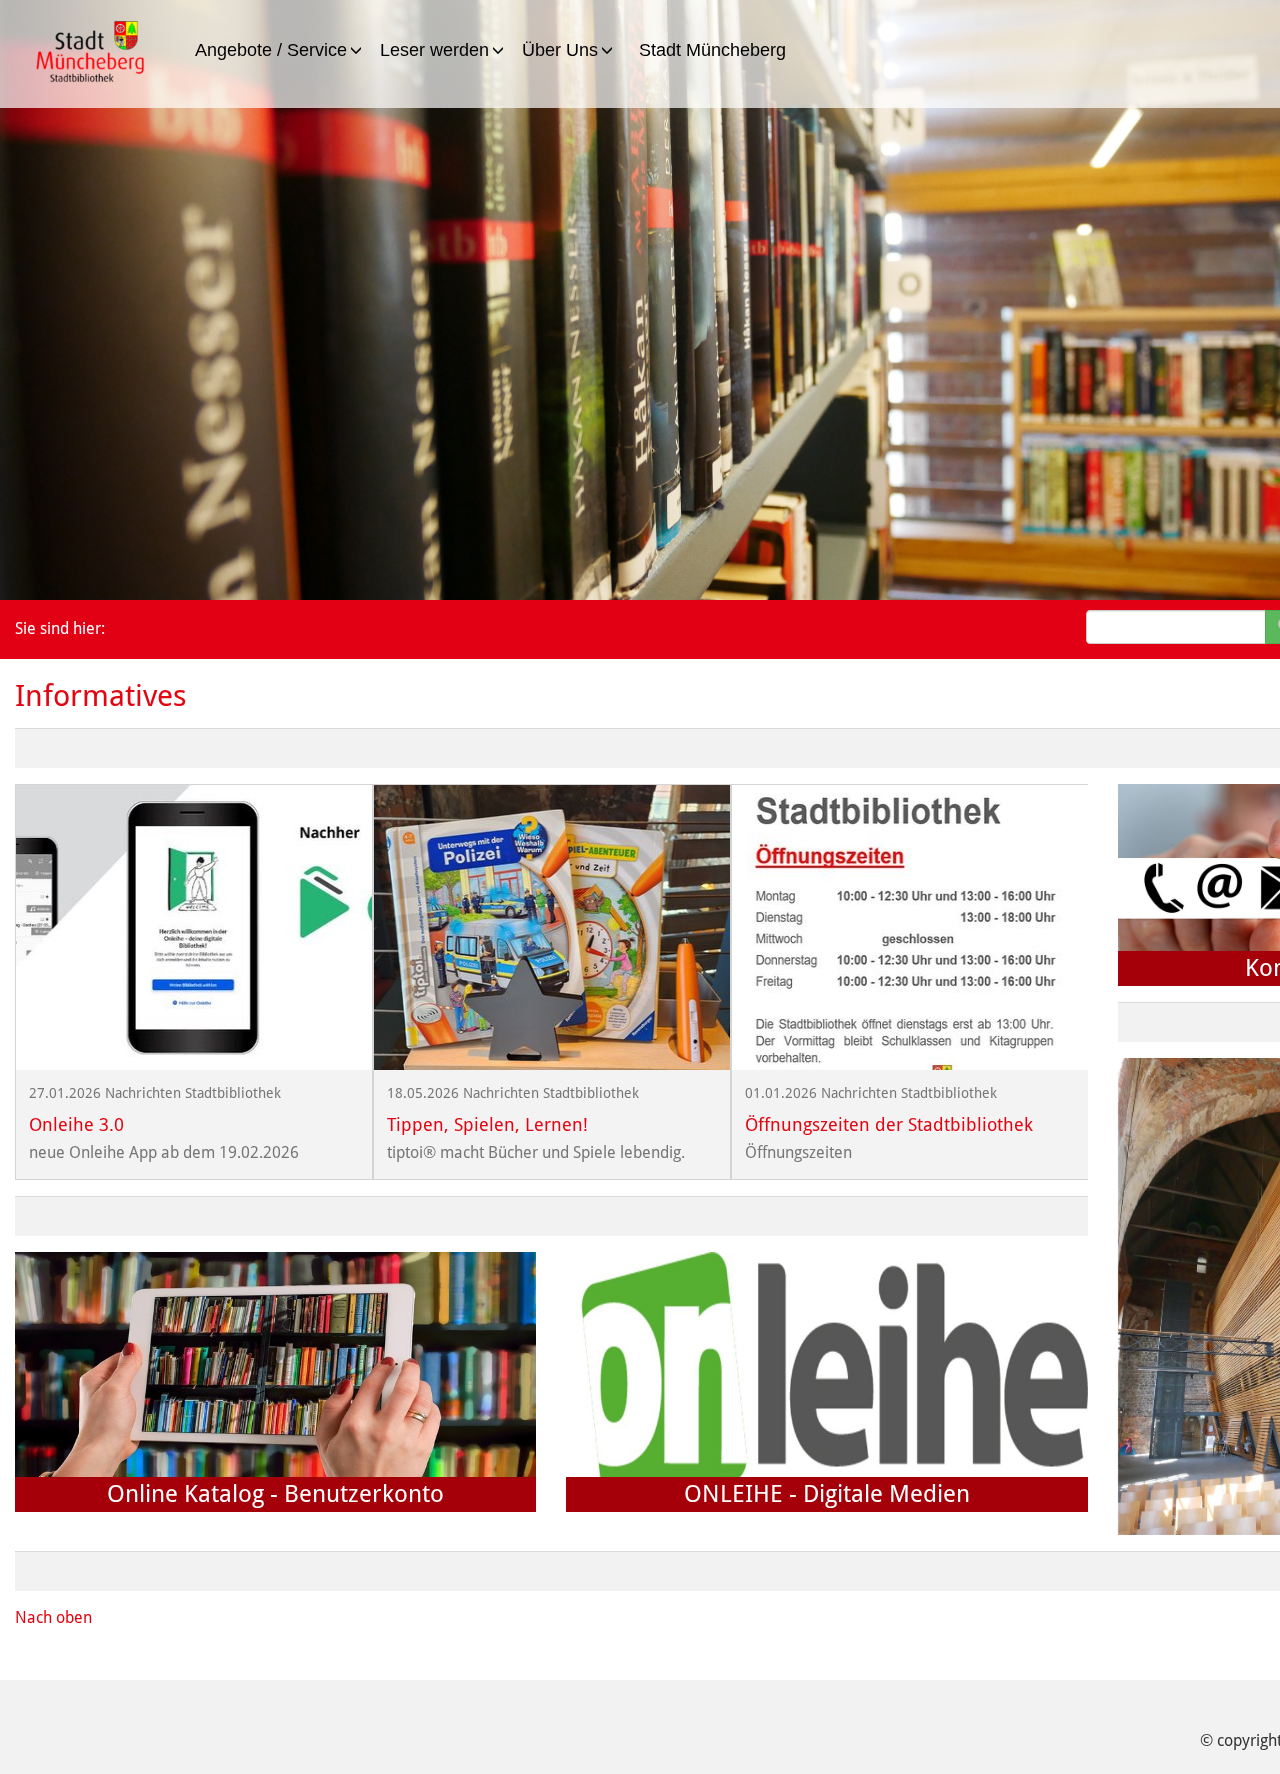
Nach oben (53, 1617)
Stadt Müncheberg (712, 50)
